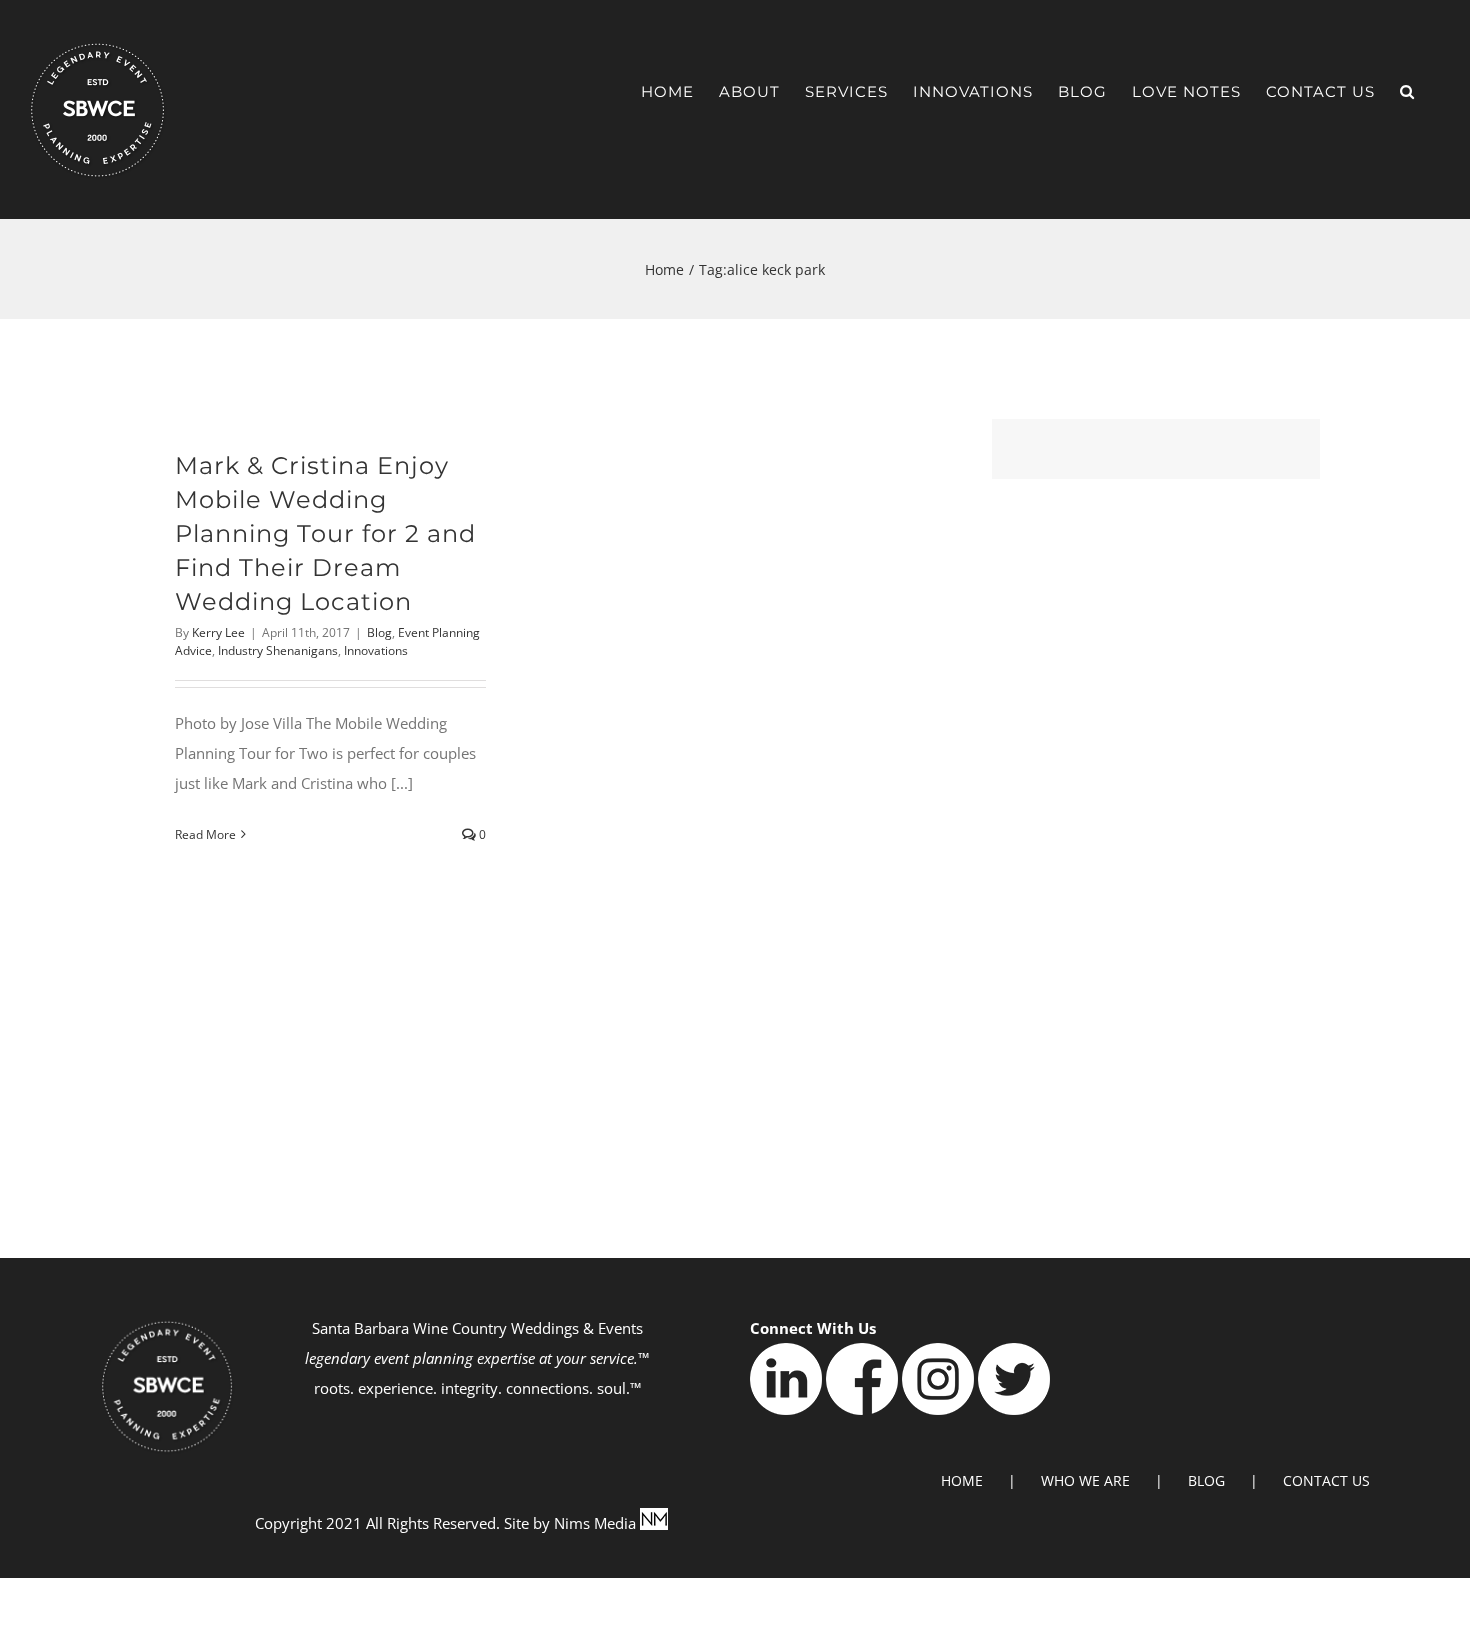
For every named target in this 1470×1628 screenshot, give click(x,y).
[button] (1407, 91)
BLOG (1206, 1480)
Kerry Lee (218, 632)
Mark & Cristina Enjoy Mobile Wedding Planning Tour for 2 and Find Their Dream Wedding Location (325, 533)
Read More (205, 834)
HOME (962, 1480)
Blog (379, 632)
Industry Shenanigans (278, 650)
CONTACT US (1326, 1480)
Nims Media (597, 1523)
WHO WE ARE (1085, 1480)
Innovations (376, 650)
